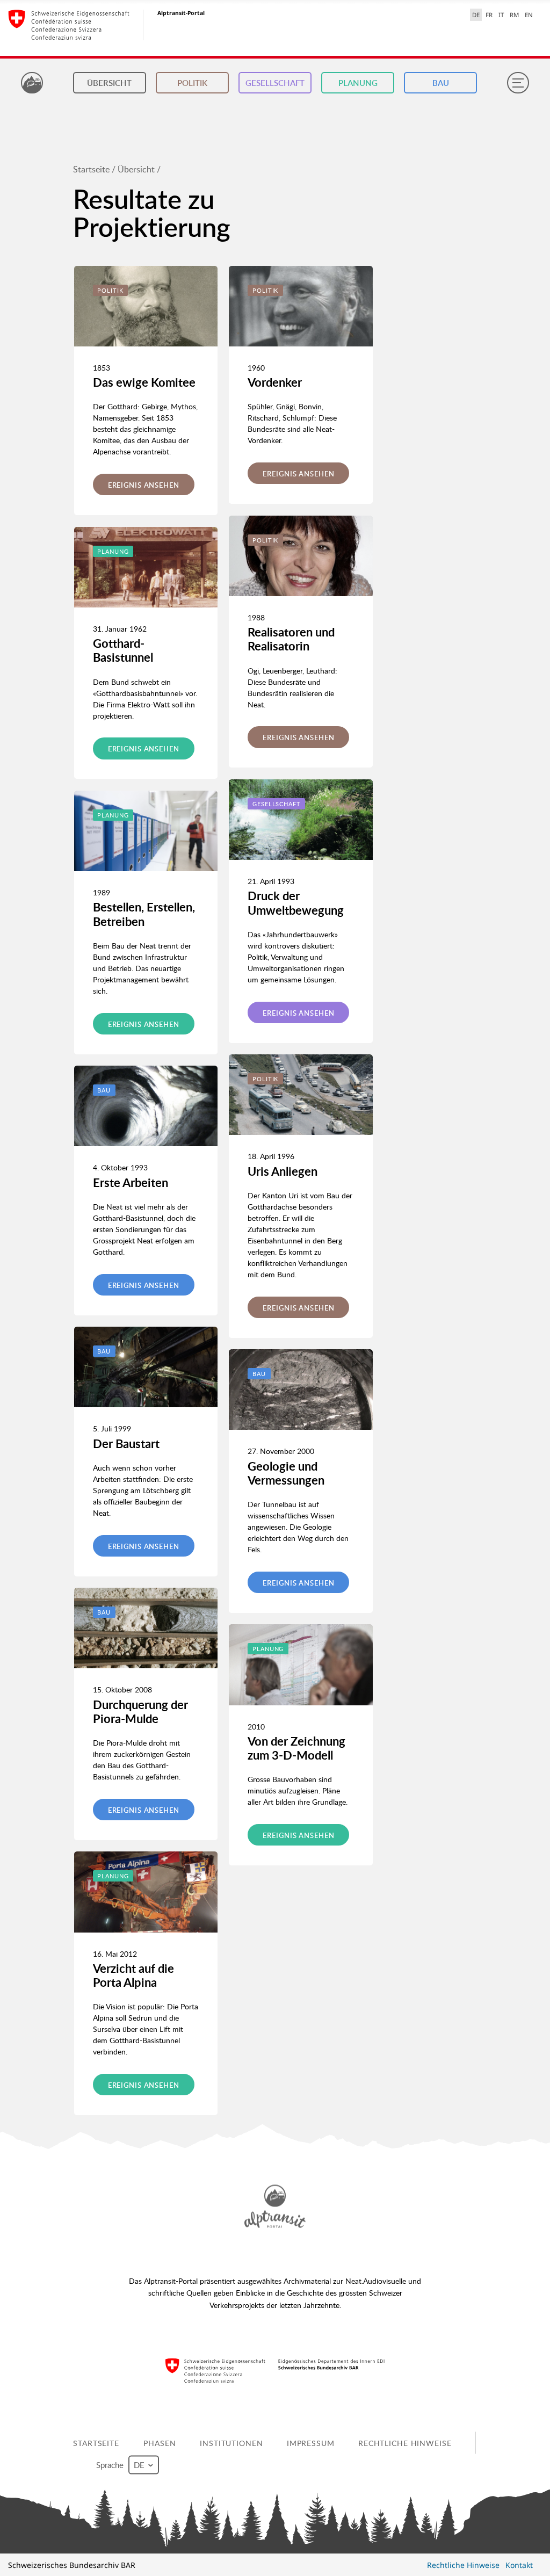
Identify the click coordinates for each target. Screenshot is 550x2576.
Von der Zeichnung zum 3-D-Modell (296, 1748)
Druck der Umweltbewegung (296, 903)
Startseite (91, 169)
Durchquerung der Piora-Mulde (140, 1712)
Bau (441, 83)
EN (529, 15)
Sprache (111, 2464)
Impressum (311, 2443)
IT (501, 15)
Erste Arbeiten (131, 1182)
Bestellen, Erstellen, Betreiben (144, 914)
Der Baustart (126, 1443)
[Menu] (518, 83)
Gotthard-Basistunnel (123, 650)
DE (476, 15)
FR (489, 15)
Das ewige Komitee (144, 382)
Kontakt (519, 2565)
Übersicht (109, 83)
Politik (192, 83)
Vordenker (275, 382)
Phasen (160, 2443)
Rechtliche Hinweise (405, 2443)
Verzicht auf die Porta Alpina (133, 1975)
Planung (358, 83)
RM (514, 15)
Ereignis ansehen (144, 485)
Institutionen (231, 2443)
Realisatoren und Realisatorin (291, 639)
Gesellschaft (275, 83)
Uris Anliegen (283, 1171)
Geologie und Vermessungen (286, 1473)
